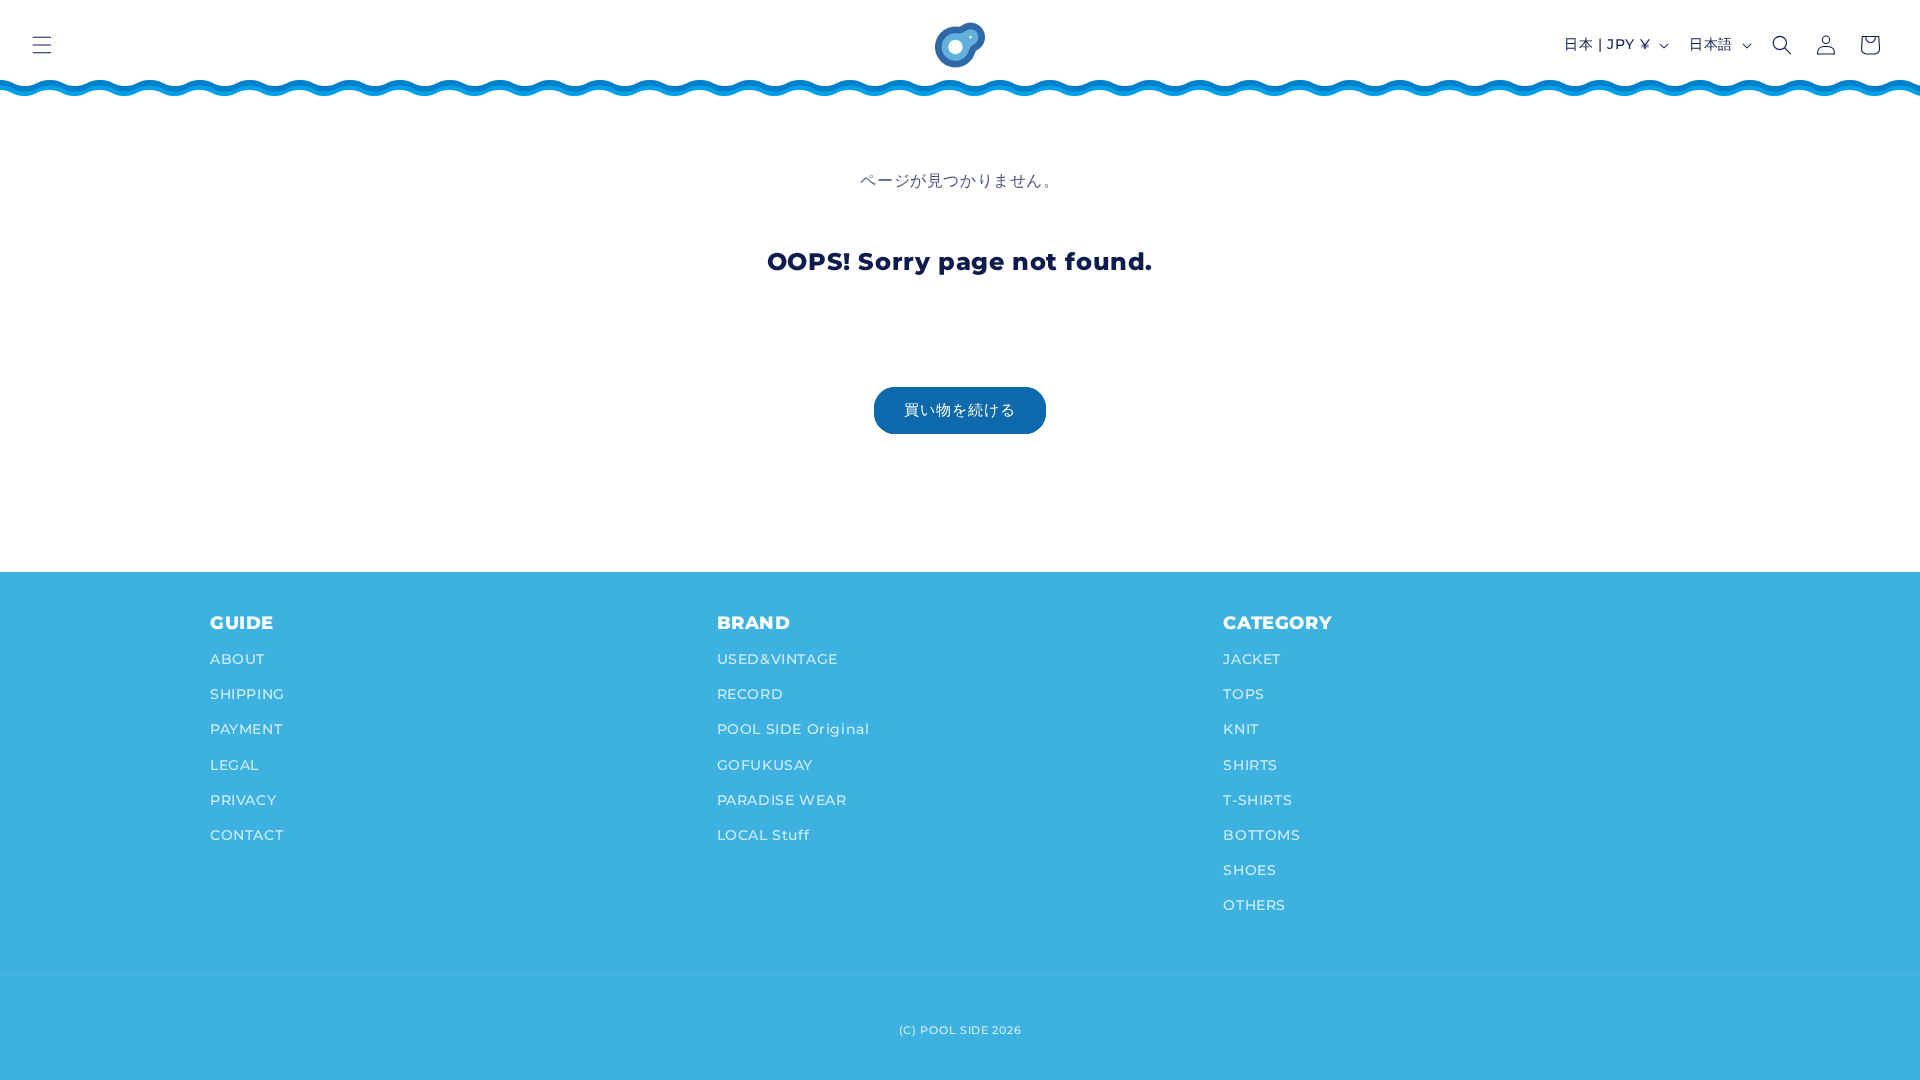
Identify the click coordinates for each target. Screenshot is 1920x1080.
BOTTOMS (1261, 835)
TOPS (1243, 694)
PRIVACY (243, 800)
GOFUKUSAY (765, 765)
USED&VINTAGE (777, 659)
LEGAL (234, 765)
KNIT (1240, 729)
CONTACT (246, 835)
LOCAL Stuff (763, 835)
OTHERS (1254, 905)
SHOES (1249, 870)
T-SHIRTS (1257, 800)
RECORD (750, 694)
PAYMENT (246, 729)
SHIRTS (1250, 765)
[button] (42, 45)
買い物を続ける (960, 409)
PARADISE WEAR (782, 800)
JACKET (1252, 659)
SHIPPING (247, 694)
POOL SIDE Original (793, 729)
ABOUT (237, 659)
